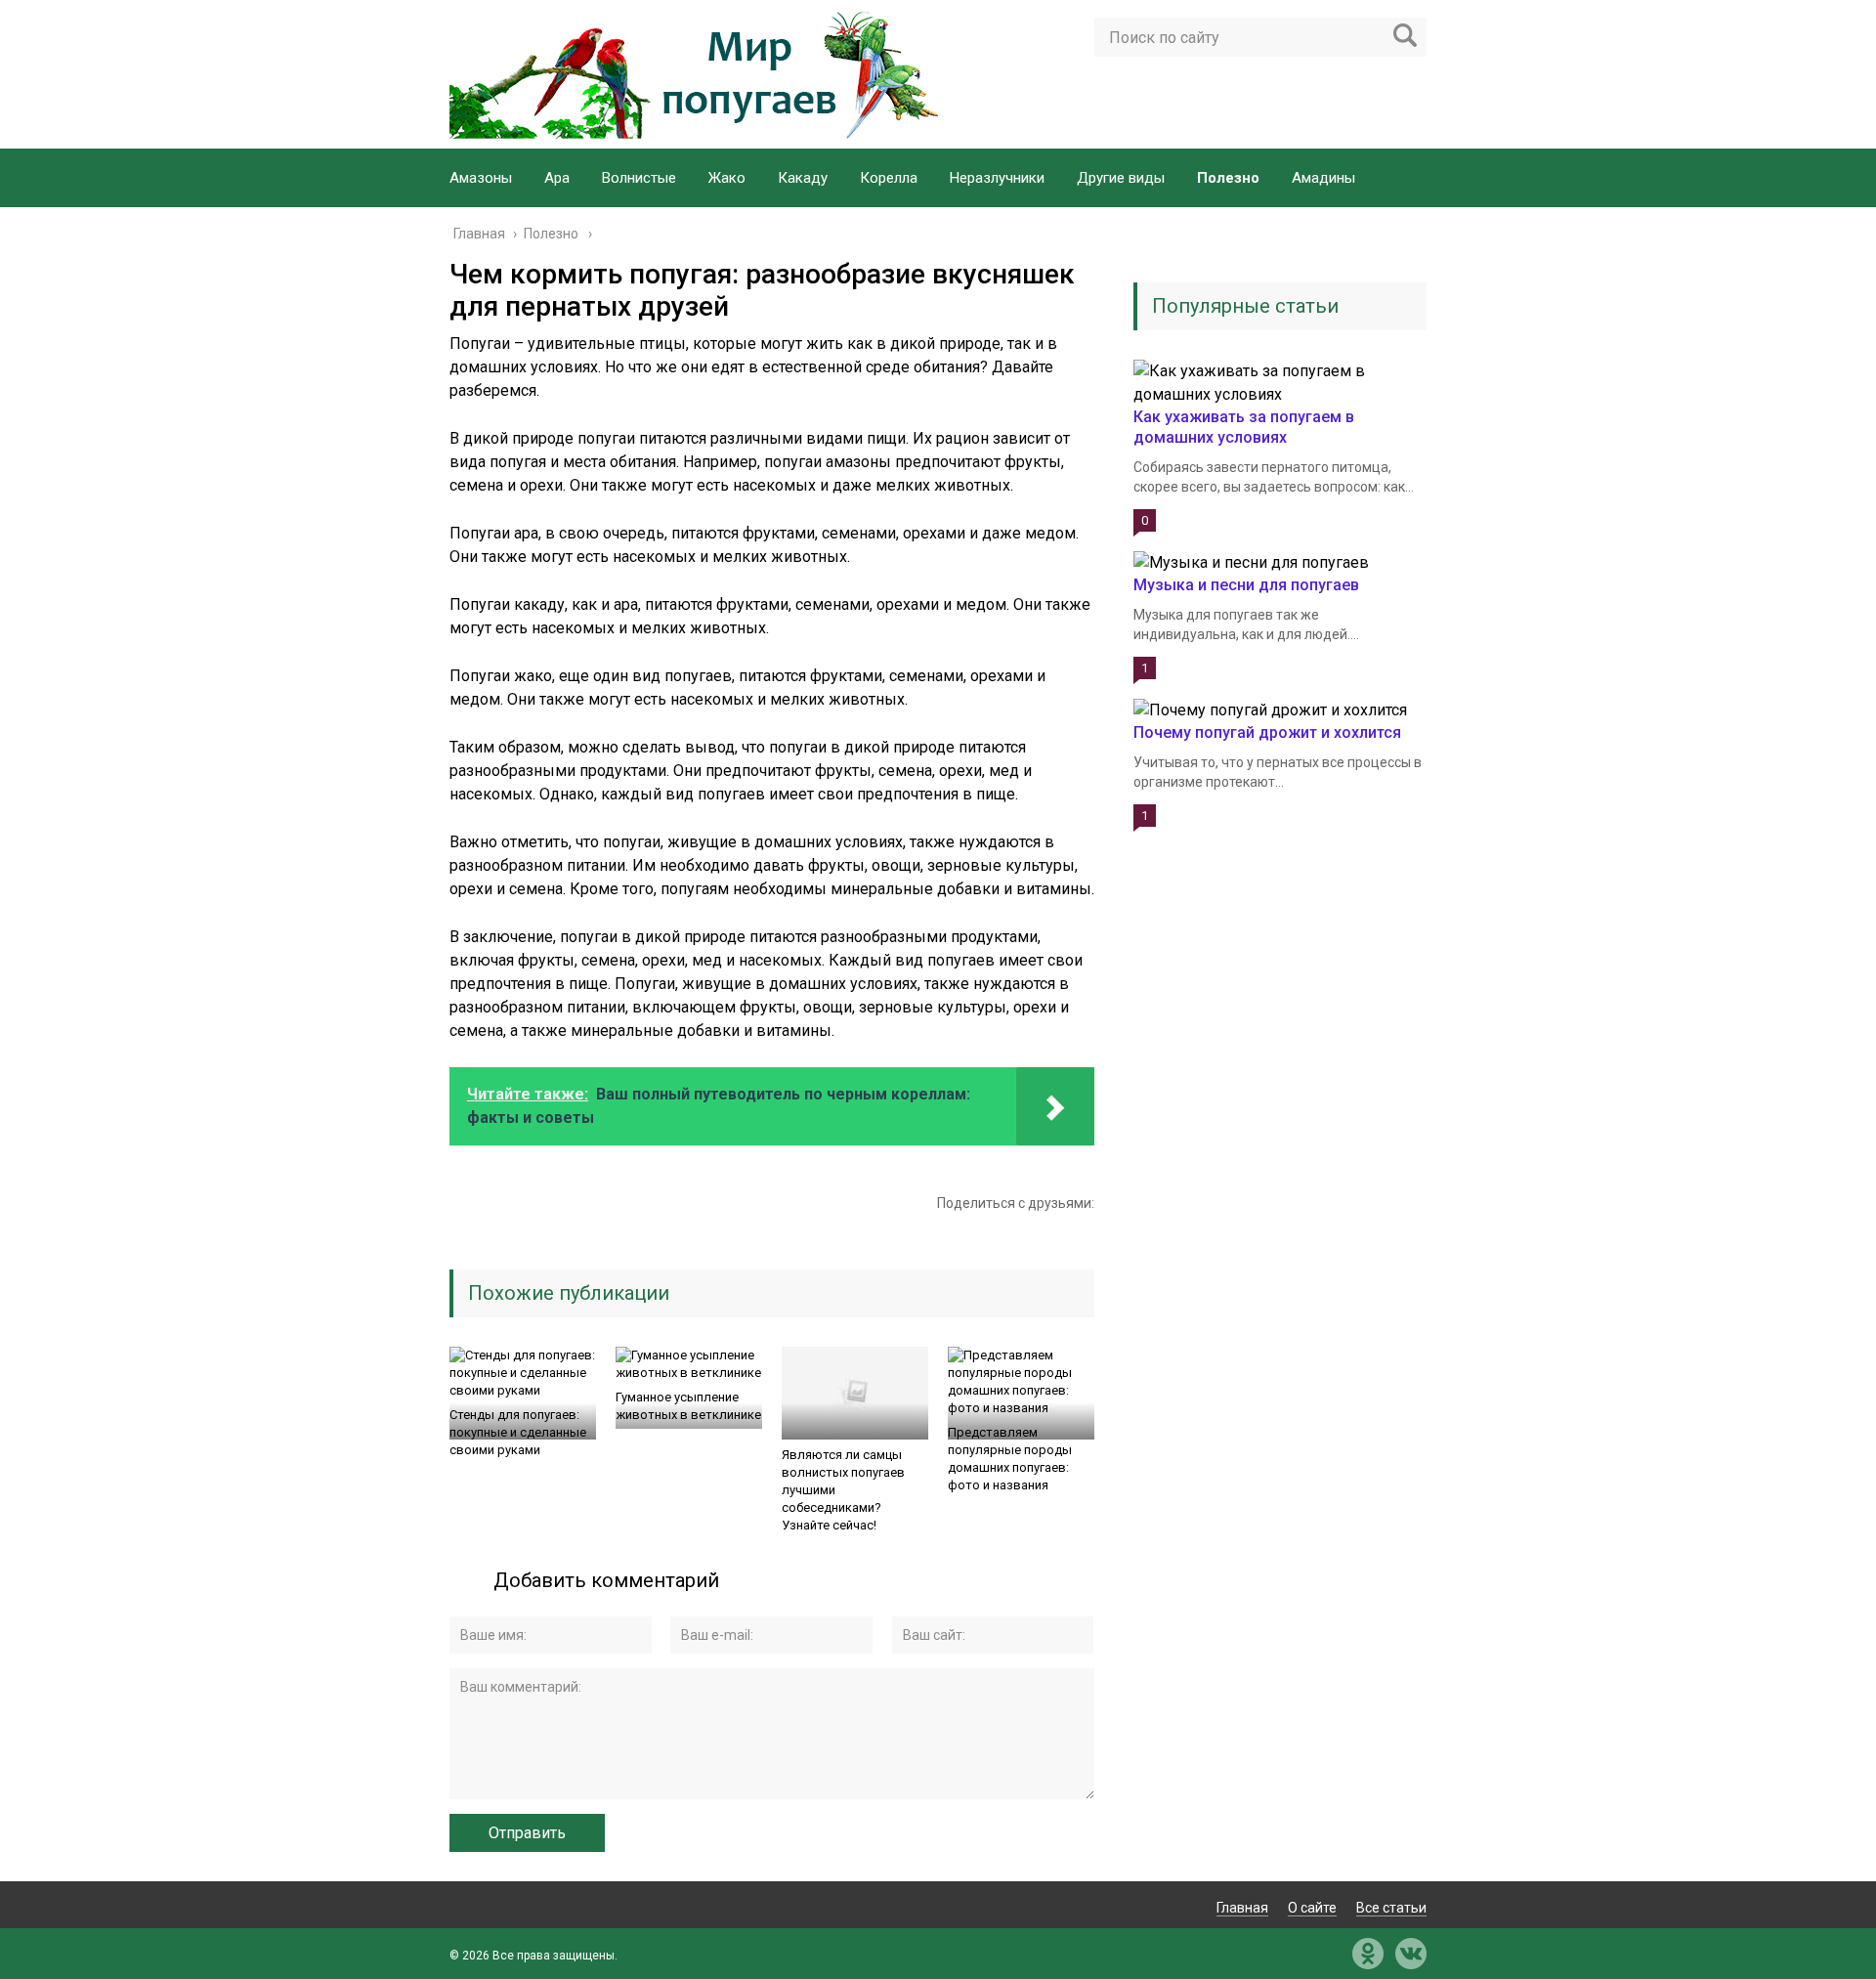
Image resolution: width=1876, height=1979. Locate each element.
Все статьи (1391, 1908)
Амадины (1323, 178)
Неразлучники (997, 178)
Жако (727, 178)
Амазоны (481, 178)
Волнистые (639, 178)
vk (1411, 1954)
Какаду (803, 178)
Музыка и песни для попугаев (1246, 585)
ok (1368, 1954)
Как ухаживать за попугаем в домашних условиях (1244, 427)
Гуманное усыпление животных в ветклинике (688, 1406)
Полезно (1228, 178)
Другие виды (1121, 178)
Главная (1242, 1908)
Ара (557, 178)
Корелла (889, 178)
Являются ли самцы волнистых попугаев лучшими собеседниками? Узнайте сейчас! (843, 1490)
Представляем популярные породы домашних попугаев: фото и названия (1010, 1459)
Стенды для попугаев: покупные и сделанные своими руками (518, 1432)
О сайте (1312, 1908)
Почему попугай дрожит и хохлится (1267, 732)
